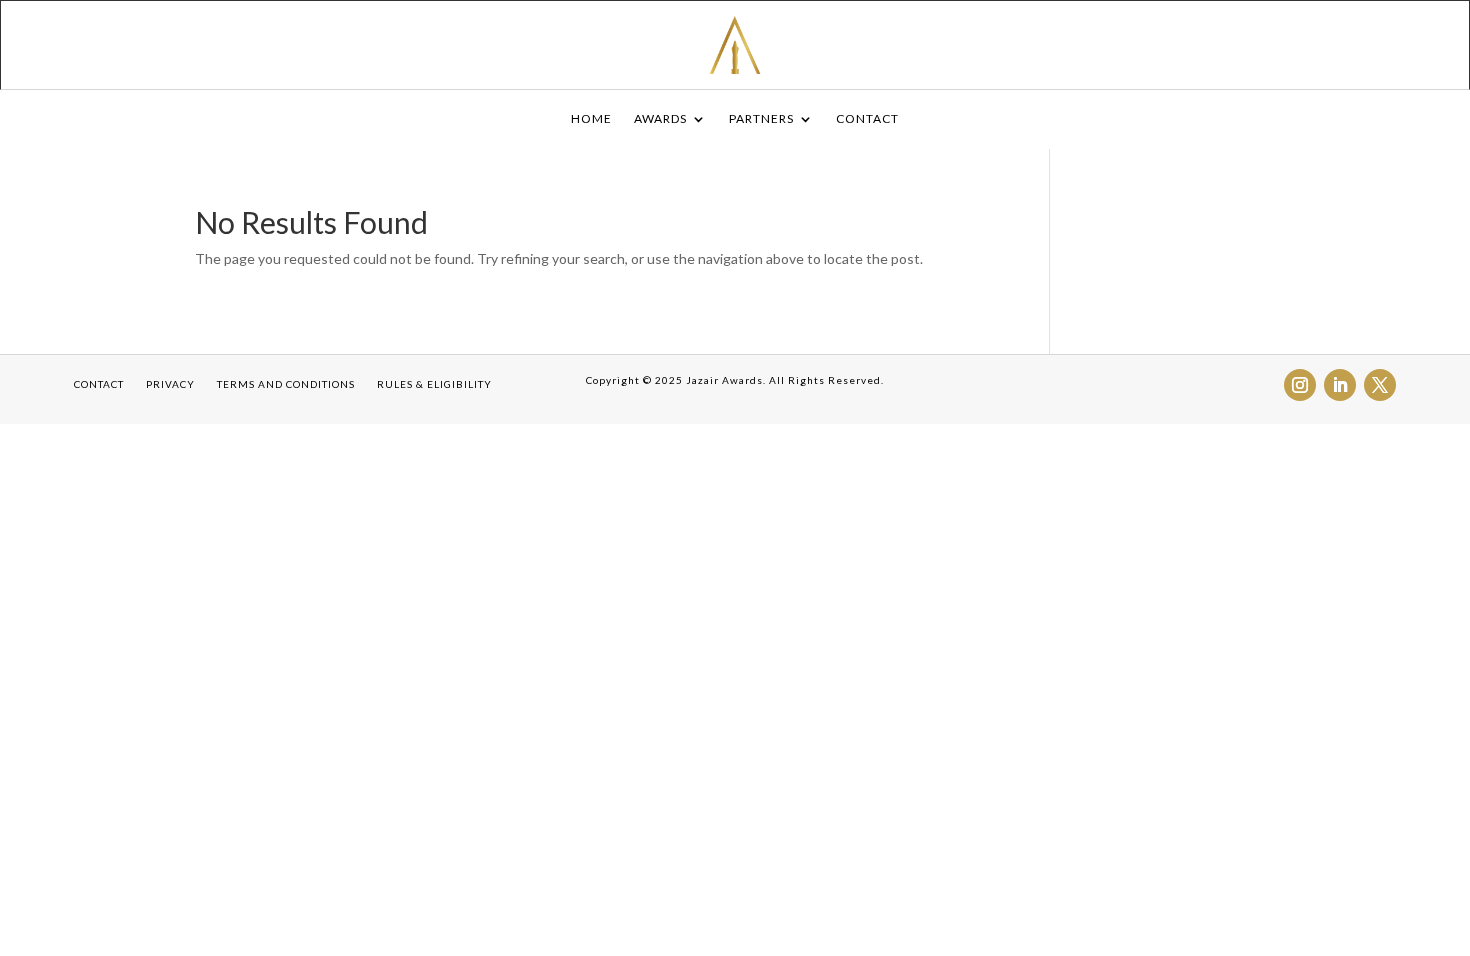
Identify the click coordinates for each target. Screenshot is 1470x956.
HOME (591, 119)
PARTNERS (761, 119)
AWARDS (660, 119)
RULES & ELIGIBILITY (434, 384)
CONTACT (867, 119)
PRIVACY (170, 384)
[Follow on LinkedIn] (1340, 385)
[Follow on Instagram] (1300, 385)
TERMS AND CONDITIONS (286, 384)
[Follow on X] (1380, 385)
